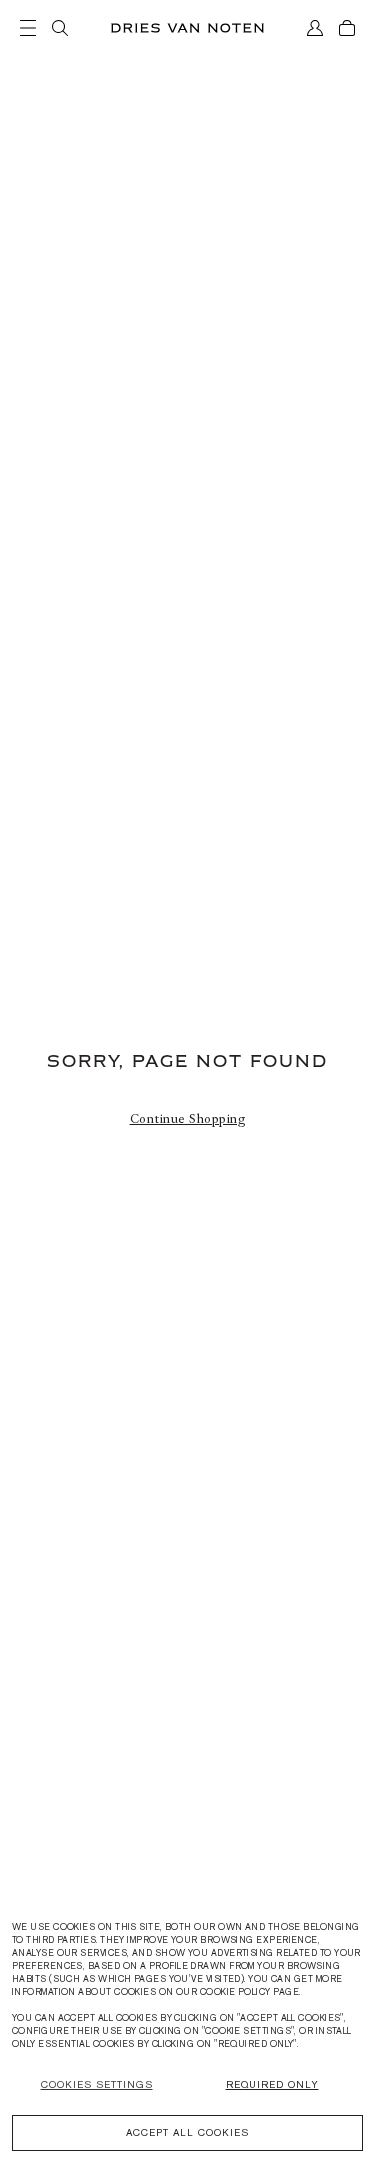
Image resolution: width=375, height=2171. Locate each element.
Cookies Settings (97, 2084)
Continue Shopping (188, 1119)
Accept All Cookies (187, 2132)
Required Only (272, 2084)
